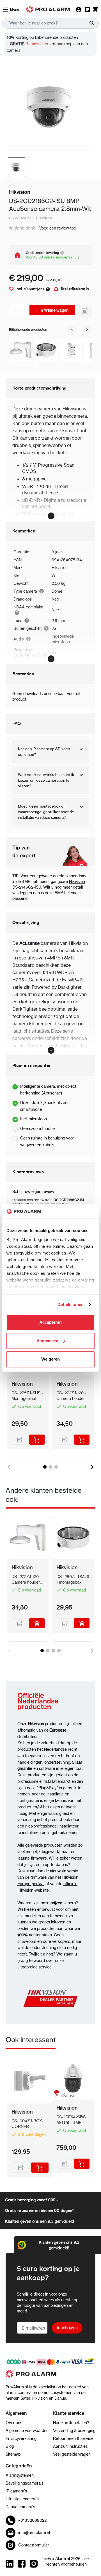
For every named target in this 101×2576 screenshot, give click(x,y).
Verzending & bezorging (74, 2431)
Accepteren (50, 1322)
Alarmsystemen (20, 2475)
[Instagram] (34, 2564)
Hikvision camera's (22, 2499)
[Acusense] (64, 2095)
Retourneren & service (73, 2438)
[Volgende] (87, 329)
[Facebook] (22, 2564)
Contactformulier (34, 2545)
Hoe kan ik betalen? (71, 2423)
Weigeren (50, 1359)
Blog (10, 2446)
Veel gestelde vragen (72, 2454)
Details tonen (71, 1304)
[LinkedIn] (10, 2564)
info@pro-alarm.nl (34, 2533)
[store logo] (50, 2377)
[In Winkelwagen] (37, 1440)
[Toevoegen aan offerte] (85, 311)
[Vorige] (72, 329)
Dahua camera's (20, 2507)
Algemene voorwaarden (27, 2431)
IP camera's (16, 2491)
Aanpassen (47, 1341)
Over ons (14, 2423)
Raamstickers (37, 44)
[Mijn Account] (79, 10)
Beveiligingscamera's (25, 2483)
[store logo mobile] (48, 9)
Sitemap (13, 2454)
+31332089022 (32, 2520)
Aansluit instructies (70, 2446)
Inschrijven (67, 2328)
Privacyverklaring (21, 2438)
